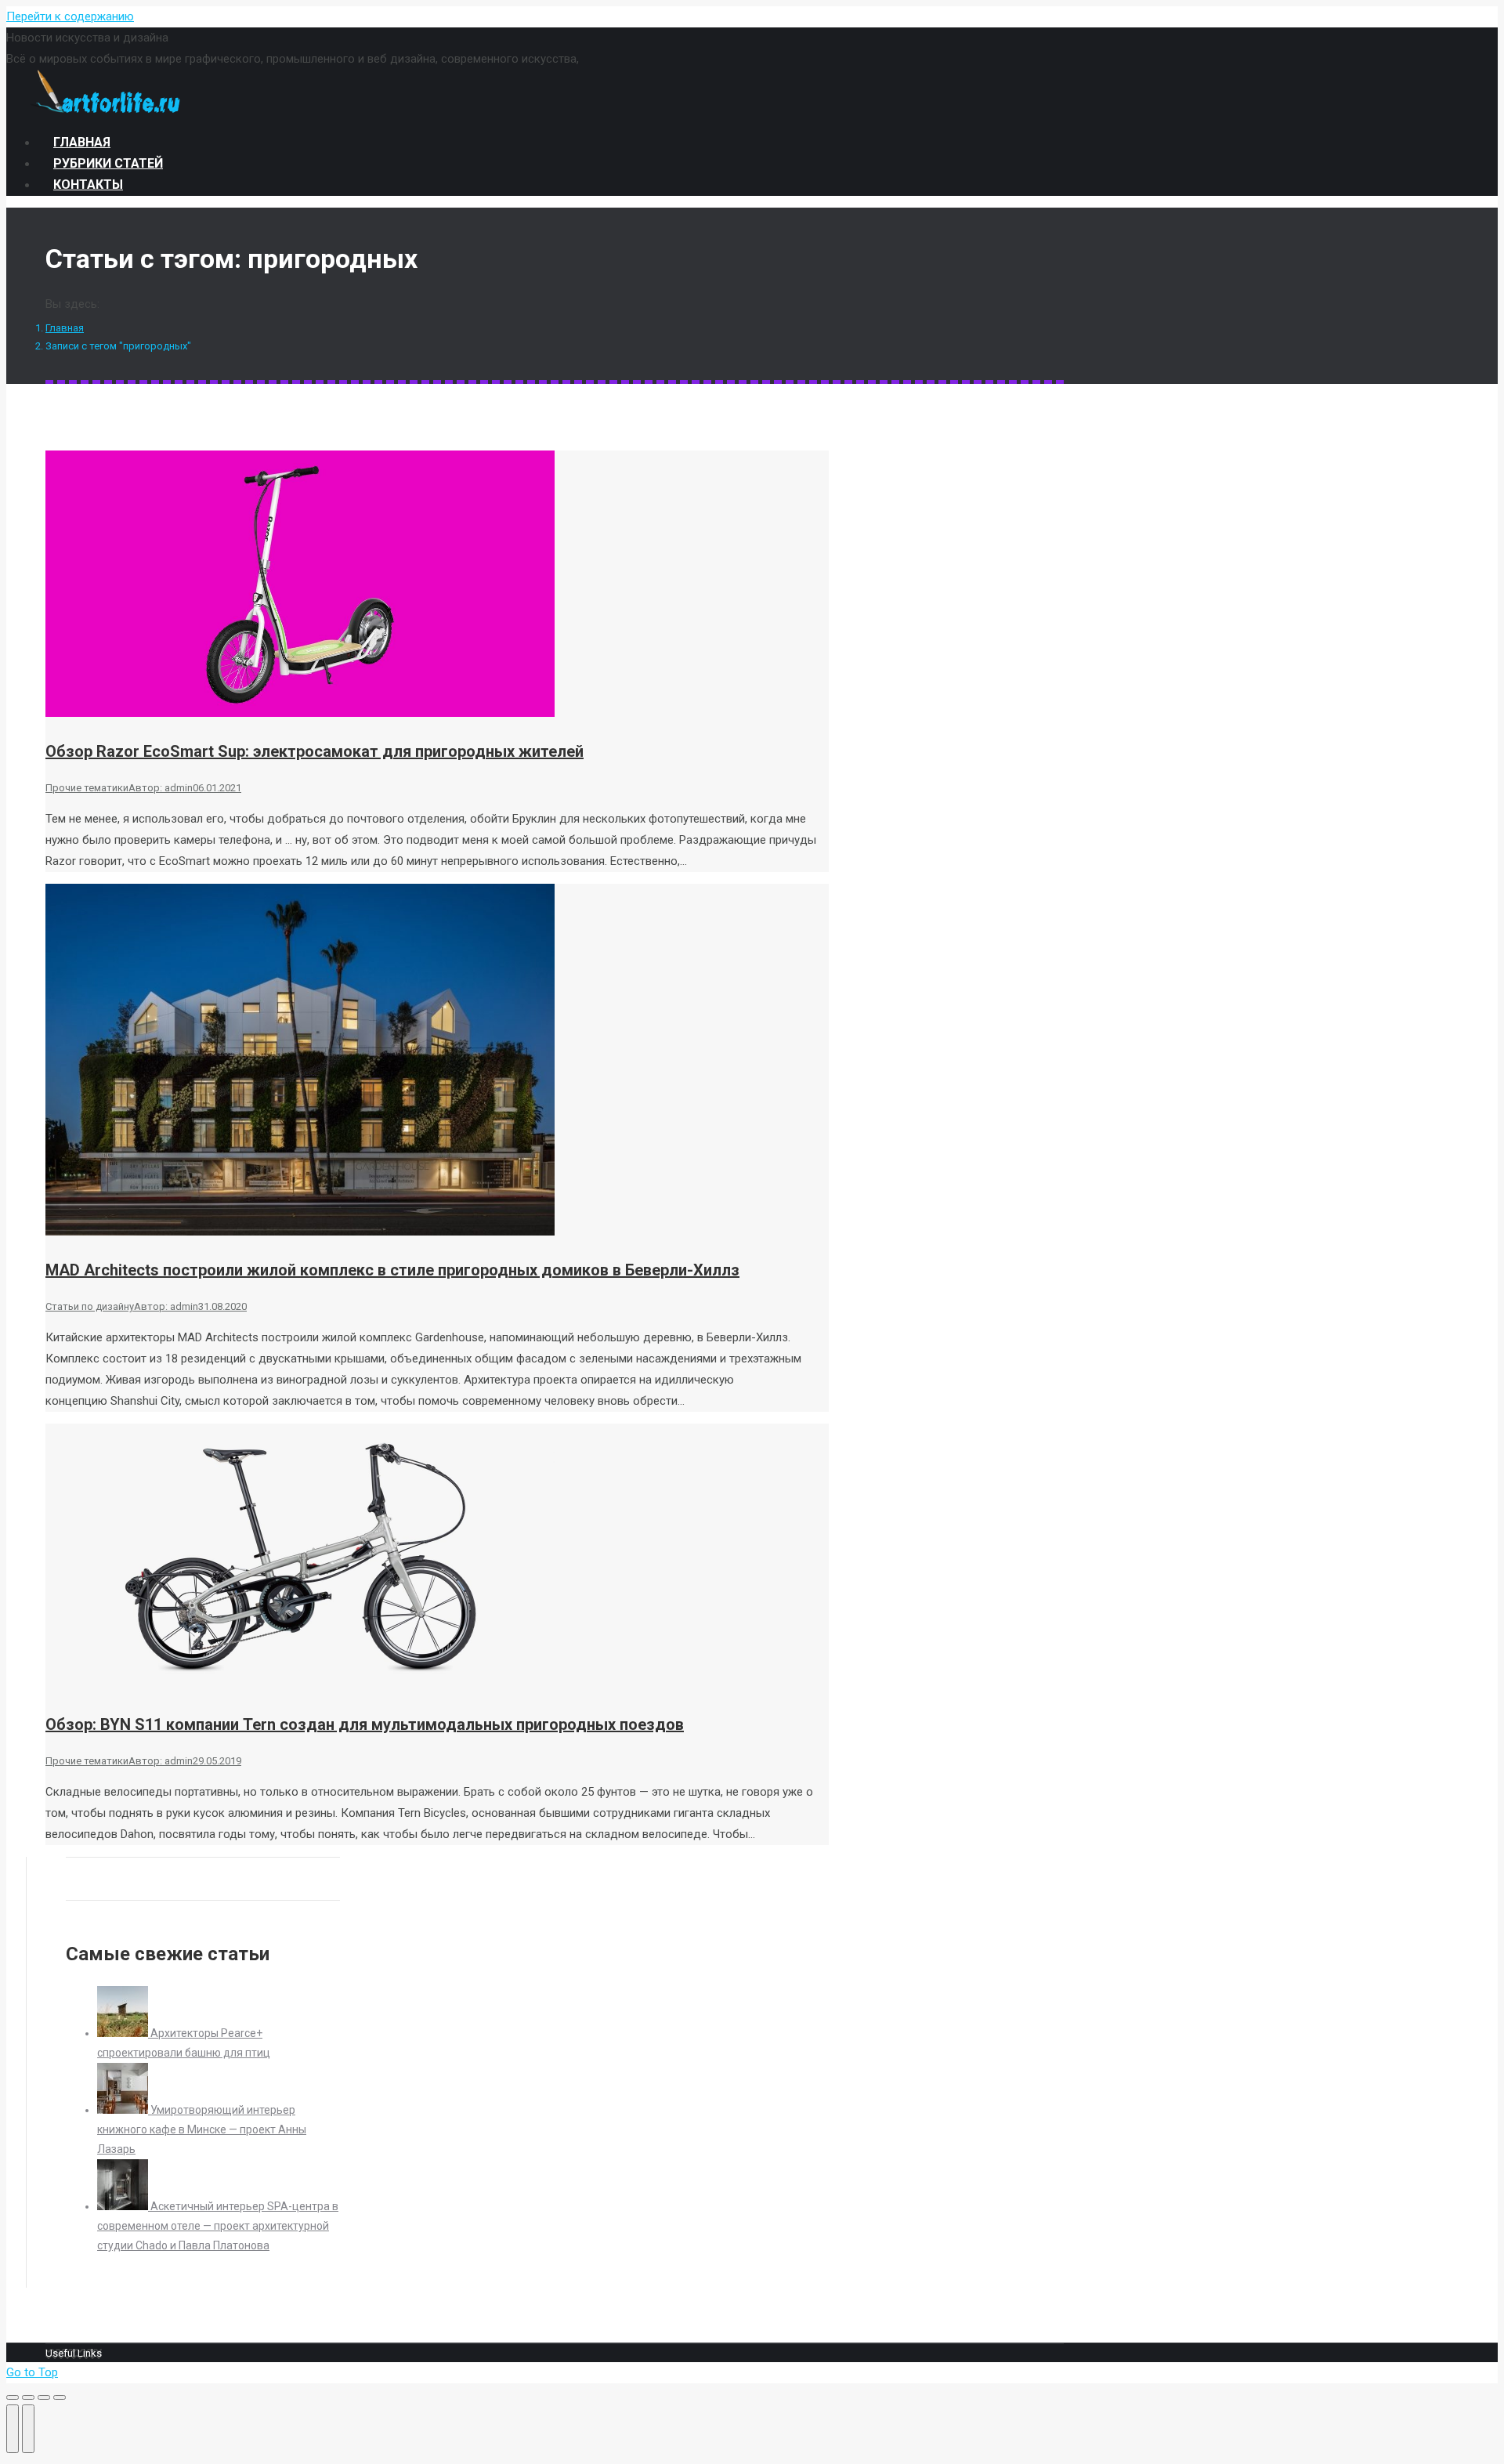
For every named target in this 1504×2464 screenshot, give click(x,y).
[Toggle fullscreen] (44, 2397)
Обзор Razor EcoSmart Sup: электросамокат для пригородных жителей (315, 751)
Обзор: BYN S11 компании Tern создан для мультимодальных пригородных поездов (365, 1724)
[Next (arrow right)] (28, 2429)
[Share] (28, 2397)
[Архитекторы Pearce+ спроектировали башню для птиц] (124, 2033)
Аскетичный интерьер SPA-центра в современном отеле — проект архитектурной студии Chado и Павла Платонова (218, 2226)
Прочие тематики (87, 788)
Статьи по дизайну (90, 1306)
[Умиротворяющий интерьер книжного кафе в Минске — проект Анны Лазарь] (124, 2110)
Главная (65, 328)
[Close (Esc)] (13, 2397)
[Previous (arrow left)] (13, 2429)
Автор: (161, 788)
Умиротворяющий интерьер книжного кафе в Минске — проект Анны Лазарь (202, 2129)
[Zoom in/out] (60, 2397)
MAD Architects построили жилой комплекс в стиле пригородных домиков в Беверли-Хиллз (392, 1270)
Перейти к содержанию (70, 16)
